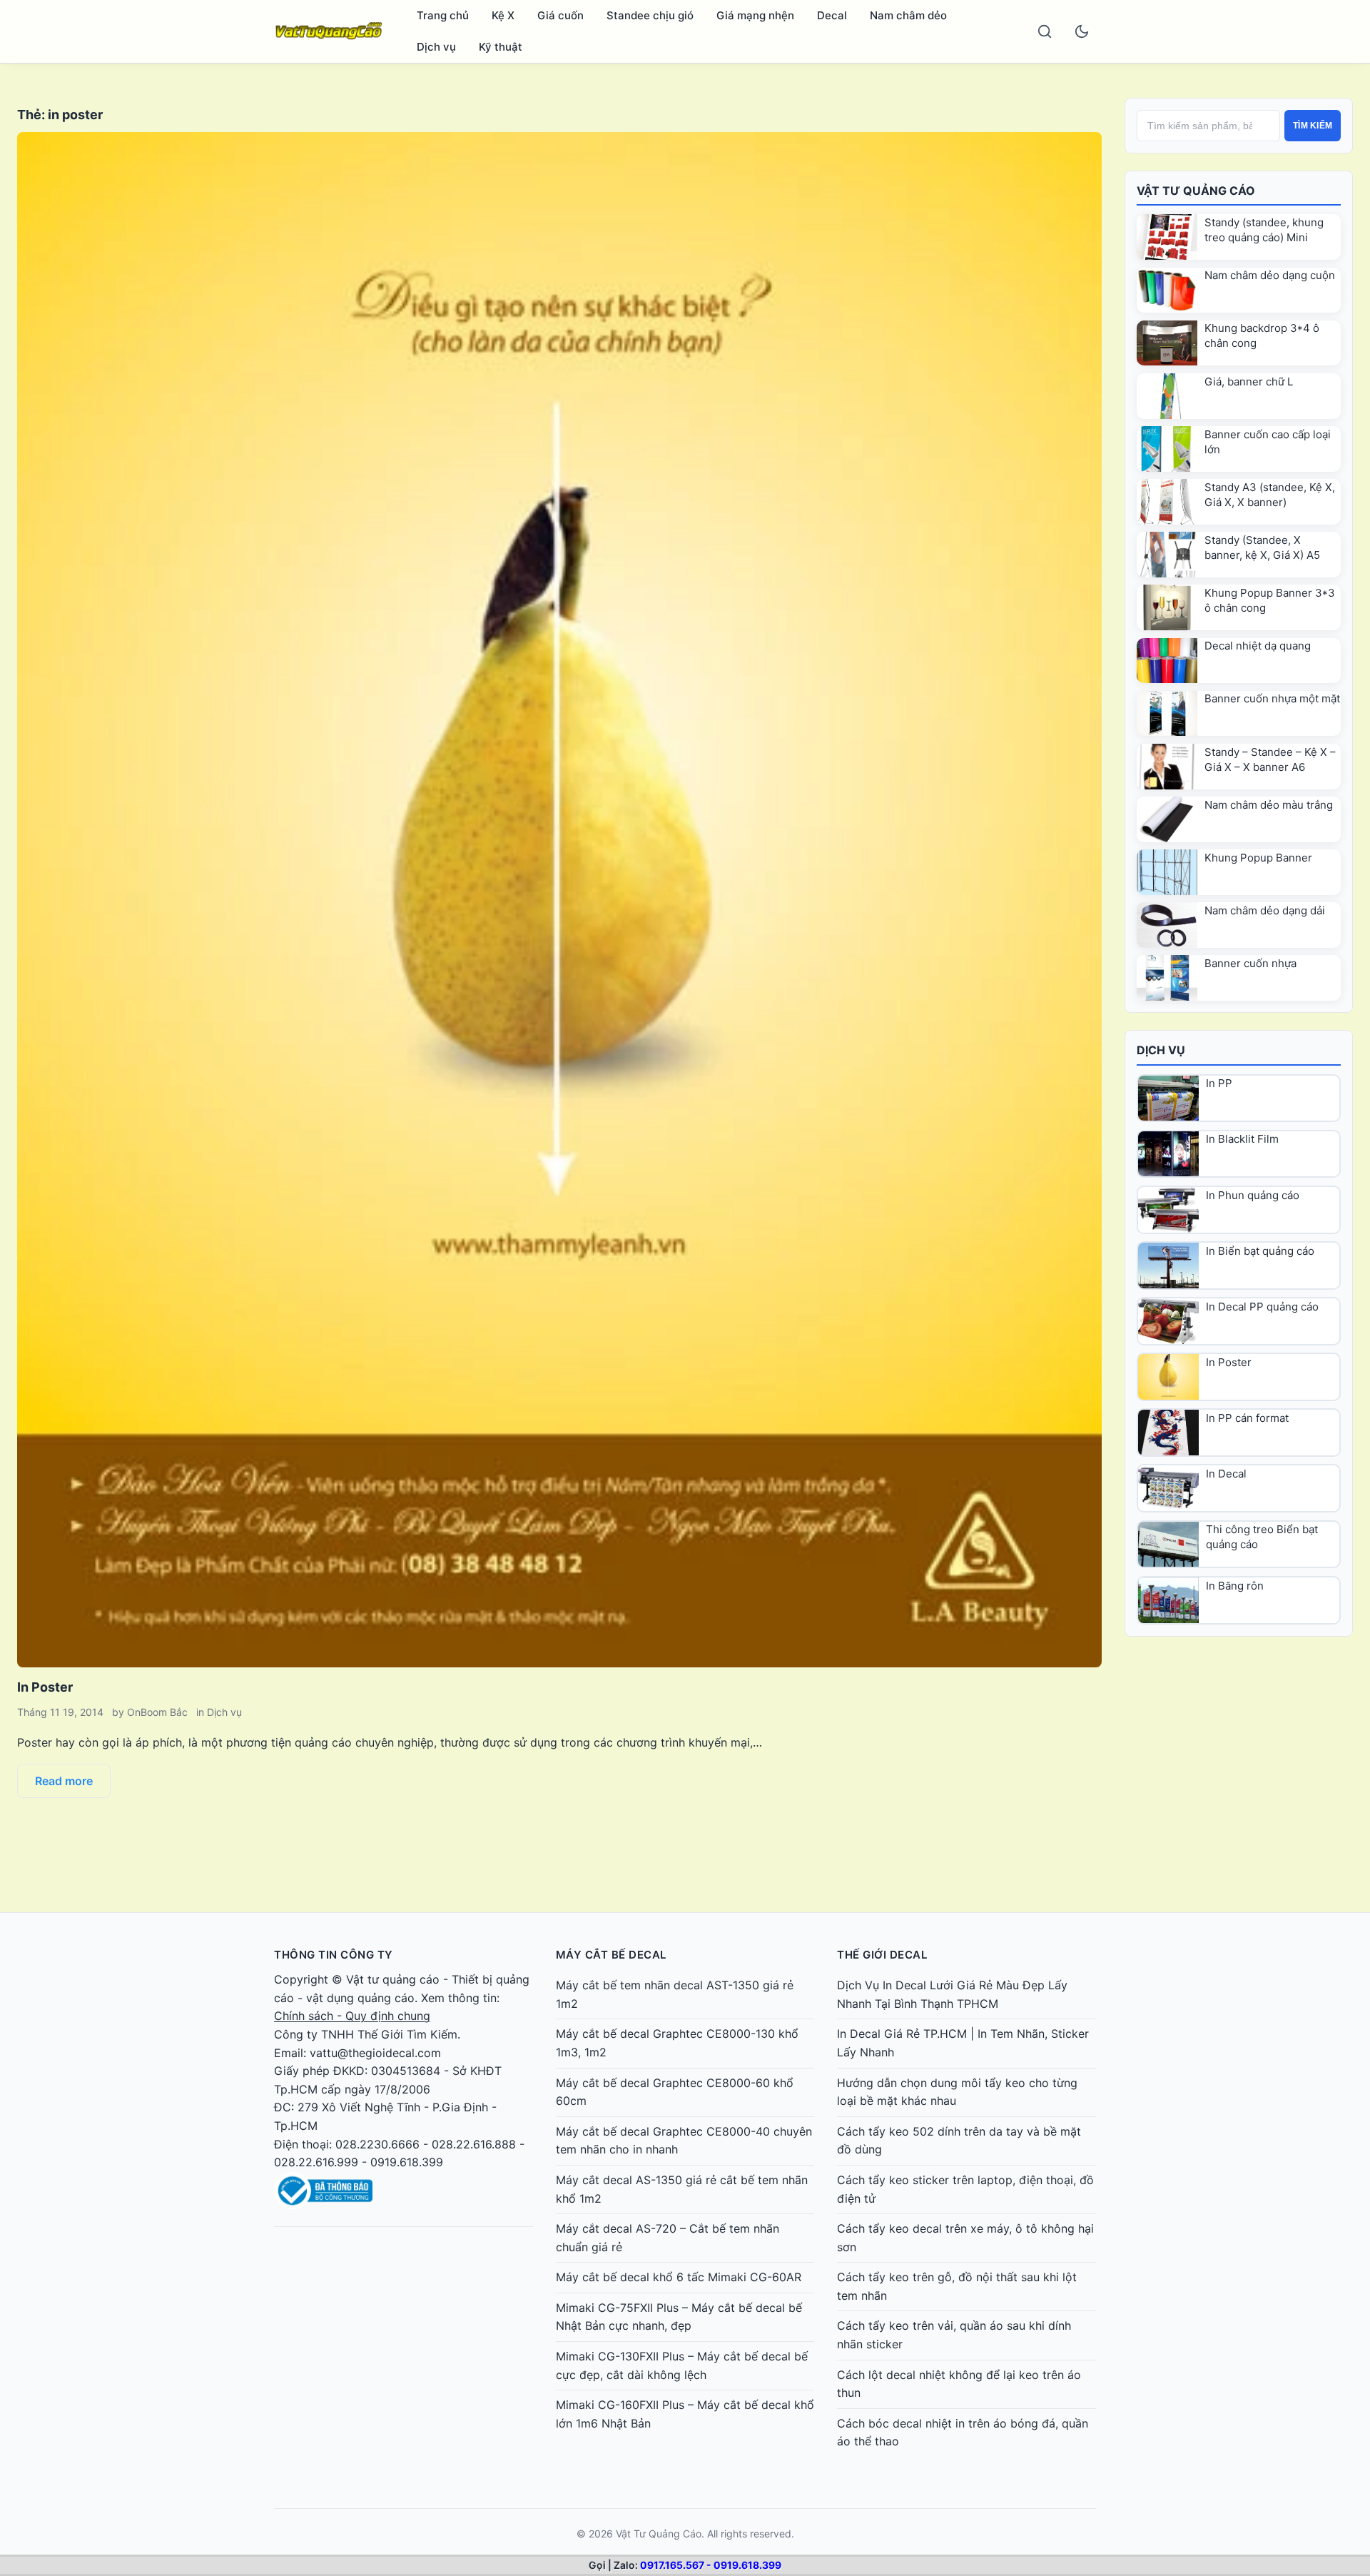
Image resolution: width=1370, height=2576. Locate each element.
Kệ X (503, 15)
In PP (1219, 1083)
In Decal (1226, 1474)
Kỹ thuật (501, 47)
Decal (832, 15)
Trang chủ (443, 15)
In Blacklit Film (1242, 1139)
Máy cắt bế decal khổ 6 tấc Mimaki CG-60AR (679, 2277)
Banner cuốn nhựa (1250, 963)
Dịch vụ (436, 47)
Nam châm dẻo (908, 15)
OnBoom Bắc (157, 1712)
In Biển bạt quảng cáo (1260, 1251)
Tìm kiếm (1313, 126)
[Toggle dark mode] (1082, 31)
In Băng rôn (1235, 1586)
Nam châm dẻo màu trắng (1269, 805)
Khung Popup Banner (1258, 858)
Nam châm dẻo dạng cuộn (1270, 275)
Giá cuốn (560, 15)
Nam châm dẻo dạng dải (1265, 910)
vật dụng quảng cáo (360, 1998)
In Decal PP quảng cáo (1262, 1307)
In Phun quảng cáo (1253, 1195)
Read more (64, 1781)
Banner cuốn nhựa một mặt (1272, 698)
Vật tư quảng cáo (393, 1979)
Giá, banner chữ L (1249, 382)
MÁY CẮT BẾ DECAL (611, 1955)
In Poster (45, 1687)
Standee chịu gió (650, 15)
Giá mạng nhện (755, 15)
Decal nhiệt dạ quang (1258, 646)
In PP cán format (1247, 1418)
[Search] (1045, 31)
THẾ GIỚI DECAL (882, 1955)
